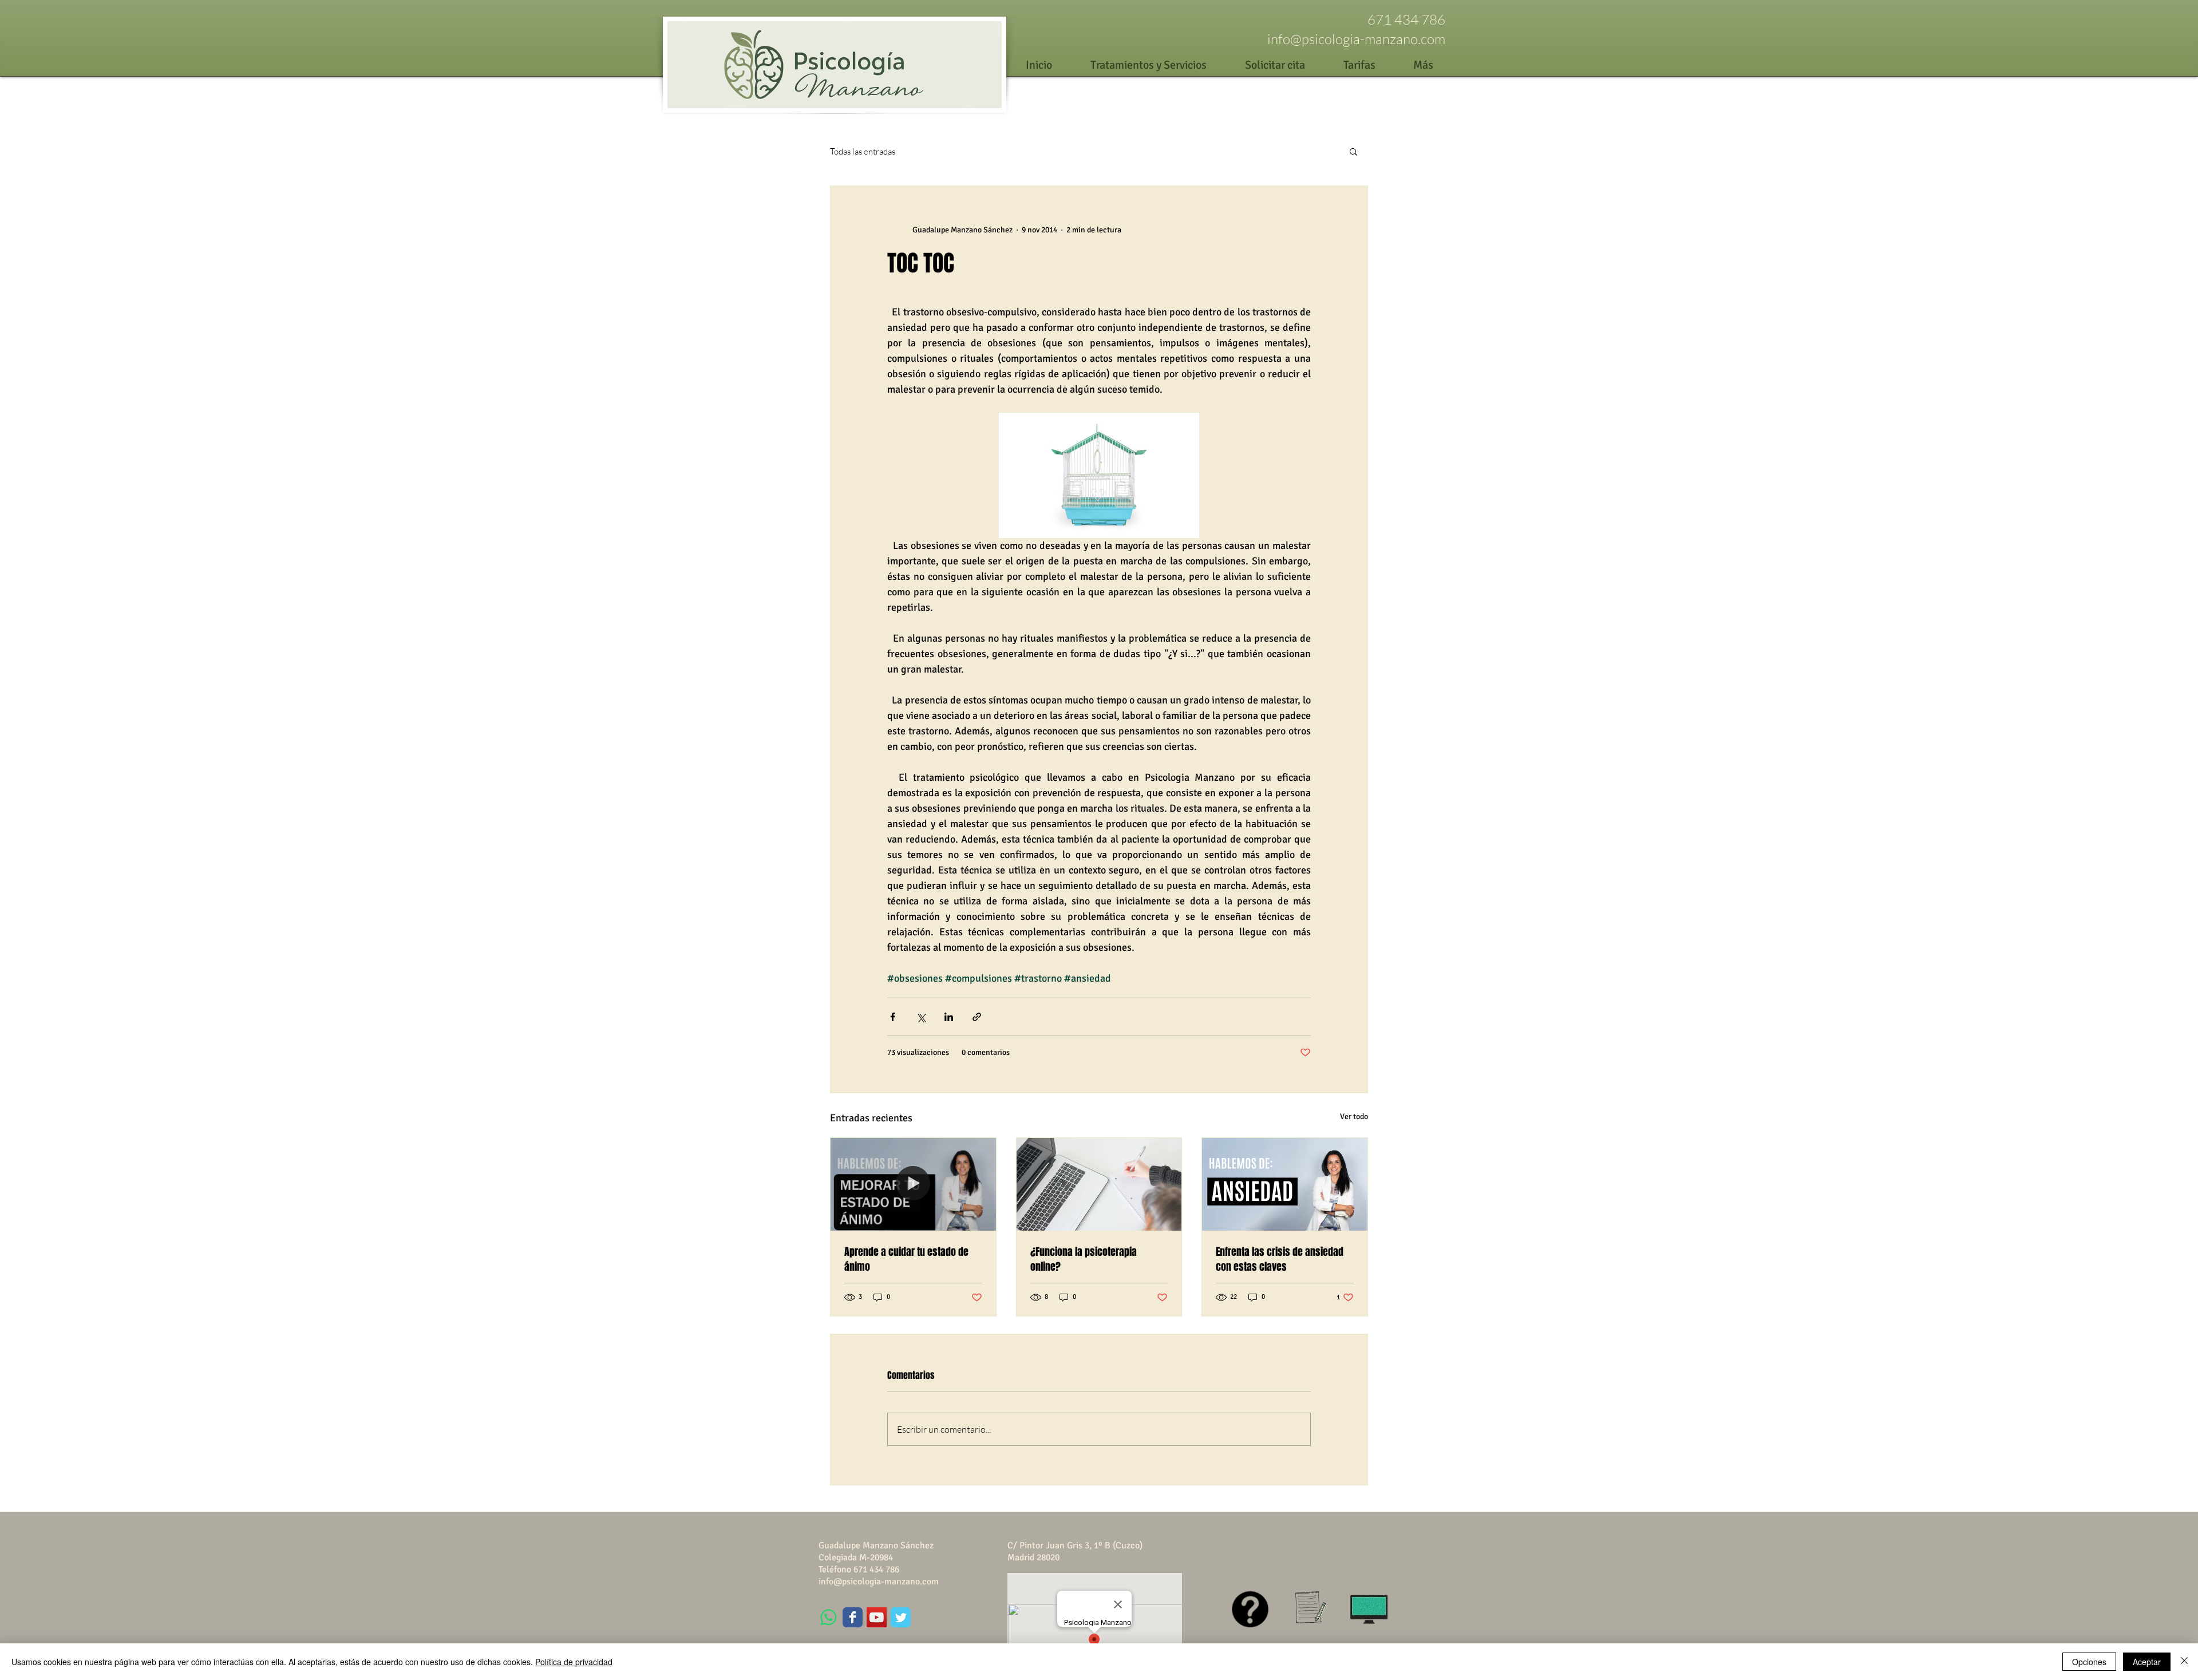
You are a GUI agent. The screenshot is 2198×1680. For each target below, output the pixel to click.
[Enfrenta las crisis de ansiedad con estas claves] (1285, 1184)
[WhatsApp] (829, 1617)
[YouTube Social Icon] (877, 1617)
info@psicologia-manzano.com (1356, 39)
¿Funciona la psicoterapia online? (1084, 1259)
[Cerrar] (2184, 1662)
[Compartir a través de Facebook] (893, 1017)
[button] (1353, 151)
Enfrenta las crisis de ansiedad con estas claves (1280, 1259)
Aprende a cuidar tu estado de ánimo (906, 1259)
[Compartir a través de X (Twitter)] (921, 1017)
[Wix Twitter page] (901, 1617)
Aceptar (2147, 1662)
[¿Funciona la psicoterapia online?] (1099, 1184)
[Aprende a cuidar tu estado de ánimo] (913, 1184)
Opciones (2089, 1662)
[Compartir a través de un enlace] (977, 1017)
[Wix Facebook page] (853, 1617)
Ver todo (1354, 1116)
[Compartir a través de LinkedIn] (949, 1017)
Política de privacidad (574, 1662)
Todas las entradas (863, 151)
